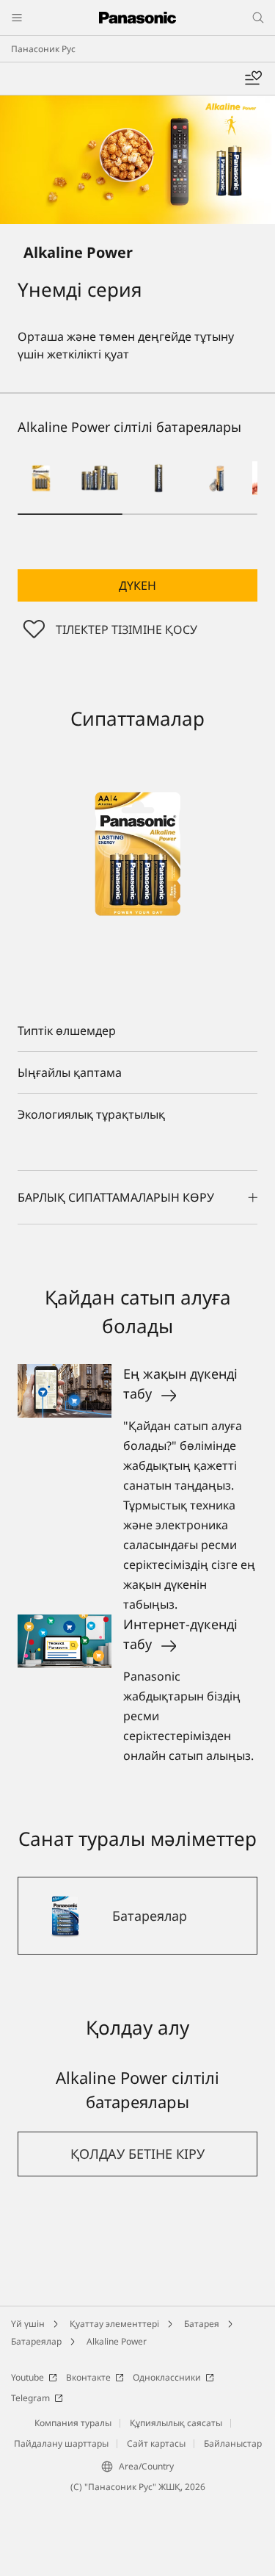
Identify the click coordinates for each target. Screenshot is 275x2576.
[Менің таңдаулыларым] (253, 79)
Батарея (202, 2324)
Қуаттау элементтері (114, 2324)
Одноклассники (167, 2377)
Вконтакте (88, 2377)
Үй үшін (28, 2324)
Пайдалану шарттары (61, 2443)
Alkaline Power (117, 2341)
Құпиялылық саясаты (176, 2423)
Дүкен (137, 585)
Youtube (27, 2377)
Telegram (30, 2398)
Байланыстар (233, 2443)
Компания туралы (73, 2423)
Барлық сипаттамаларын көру (116, 1197)
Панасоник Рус (43, 49)
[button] (41, 478)
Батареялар (36, 2341)
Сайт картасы (156, 2443)
